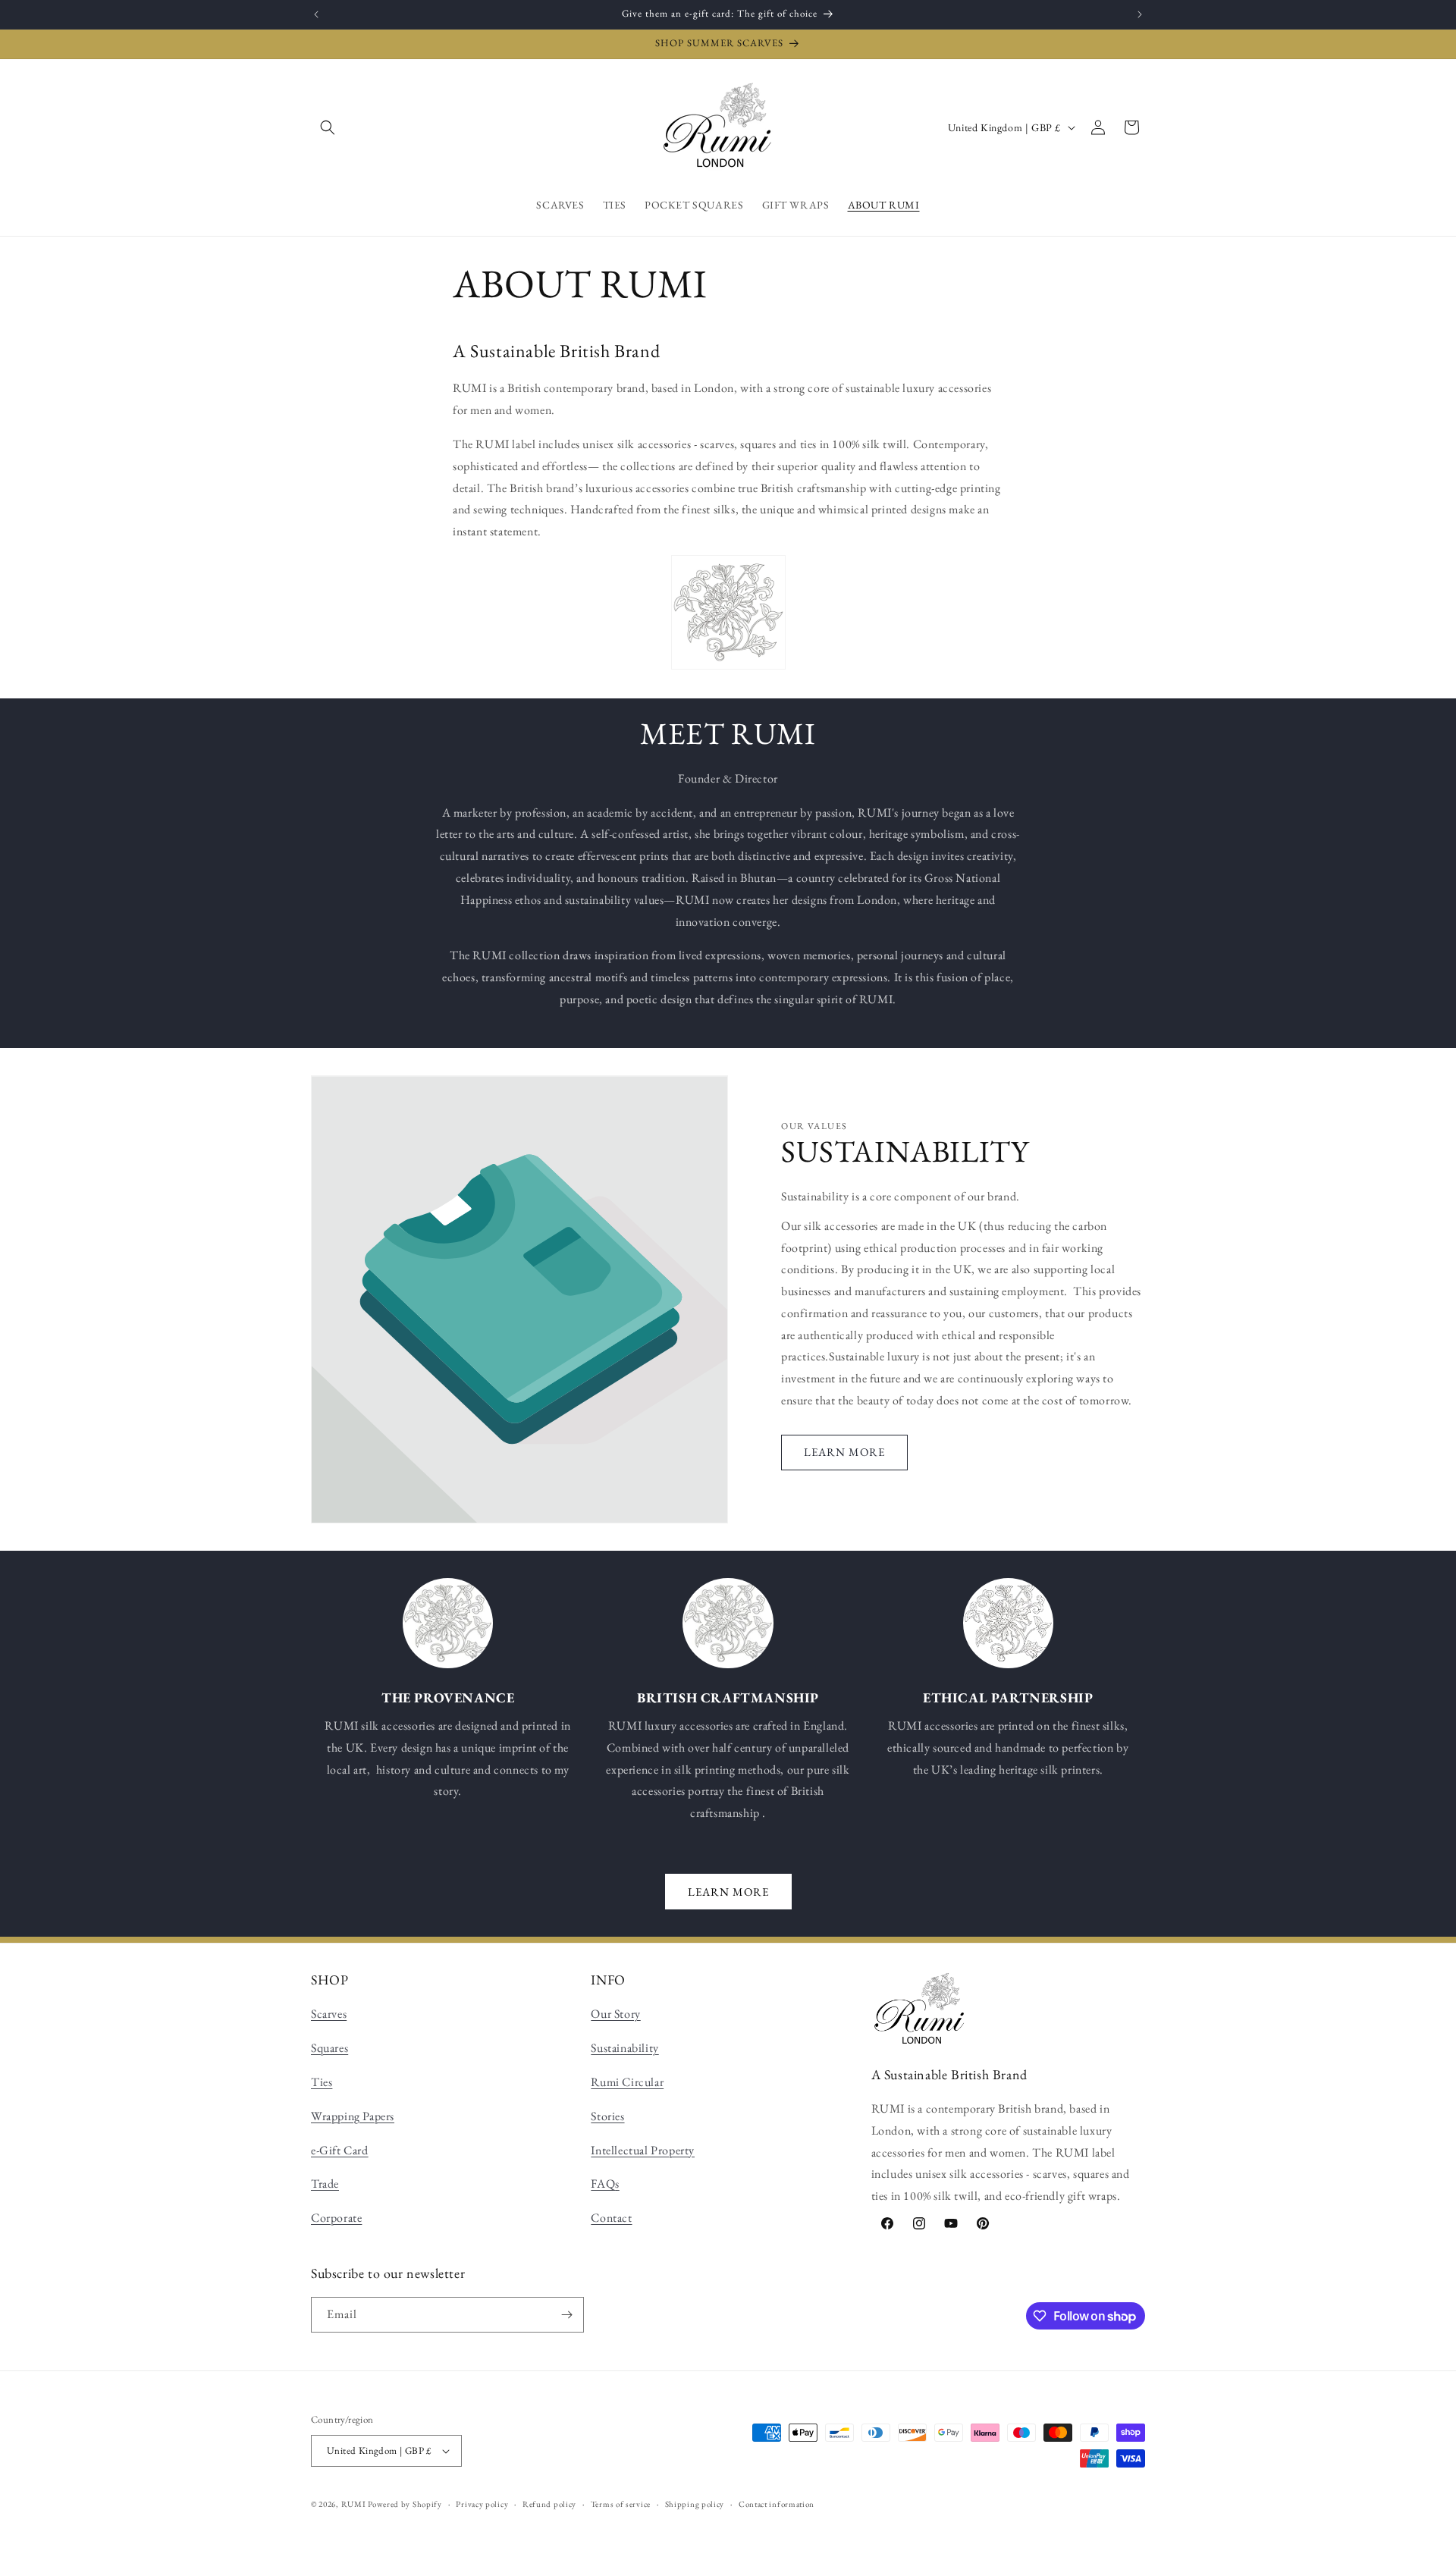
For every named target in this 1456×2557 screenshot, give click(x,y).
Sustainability (624, 2048)
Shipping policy (695, 2504)
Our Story (615, 2014)
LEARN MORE (844, 1452)
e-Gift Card (340, 2150)
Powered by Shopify (405, 2504)
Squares (329, 2048)
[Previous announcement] (316, 14)
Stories (607, 2116)
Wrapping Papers (353, 2116)
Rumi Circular (627, 2082)
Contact (611, 2218)
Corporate (336, 2218)
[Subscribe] (566, 2315)
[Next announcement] (1140, 14)
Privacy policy (482, 2504)
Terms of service (621, 2504)
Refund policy (549, 2504)
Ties (322, 2082)
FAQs (605, 2184)
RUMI (354, 2504)
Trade (325, 2184)
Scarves (329, 2014)
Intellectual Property (643, 2150)
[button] (328, 127)
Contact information (777, 2504)
